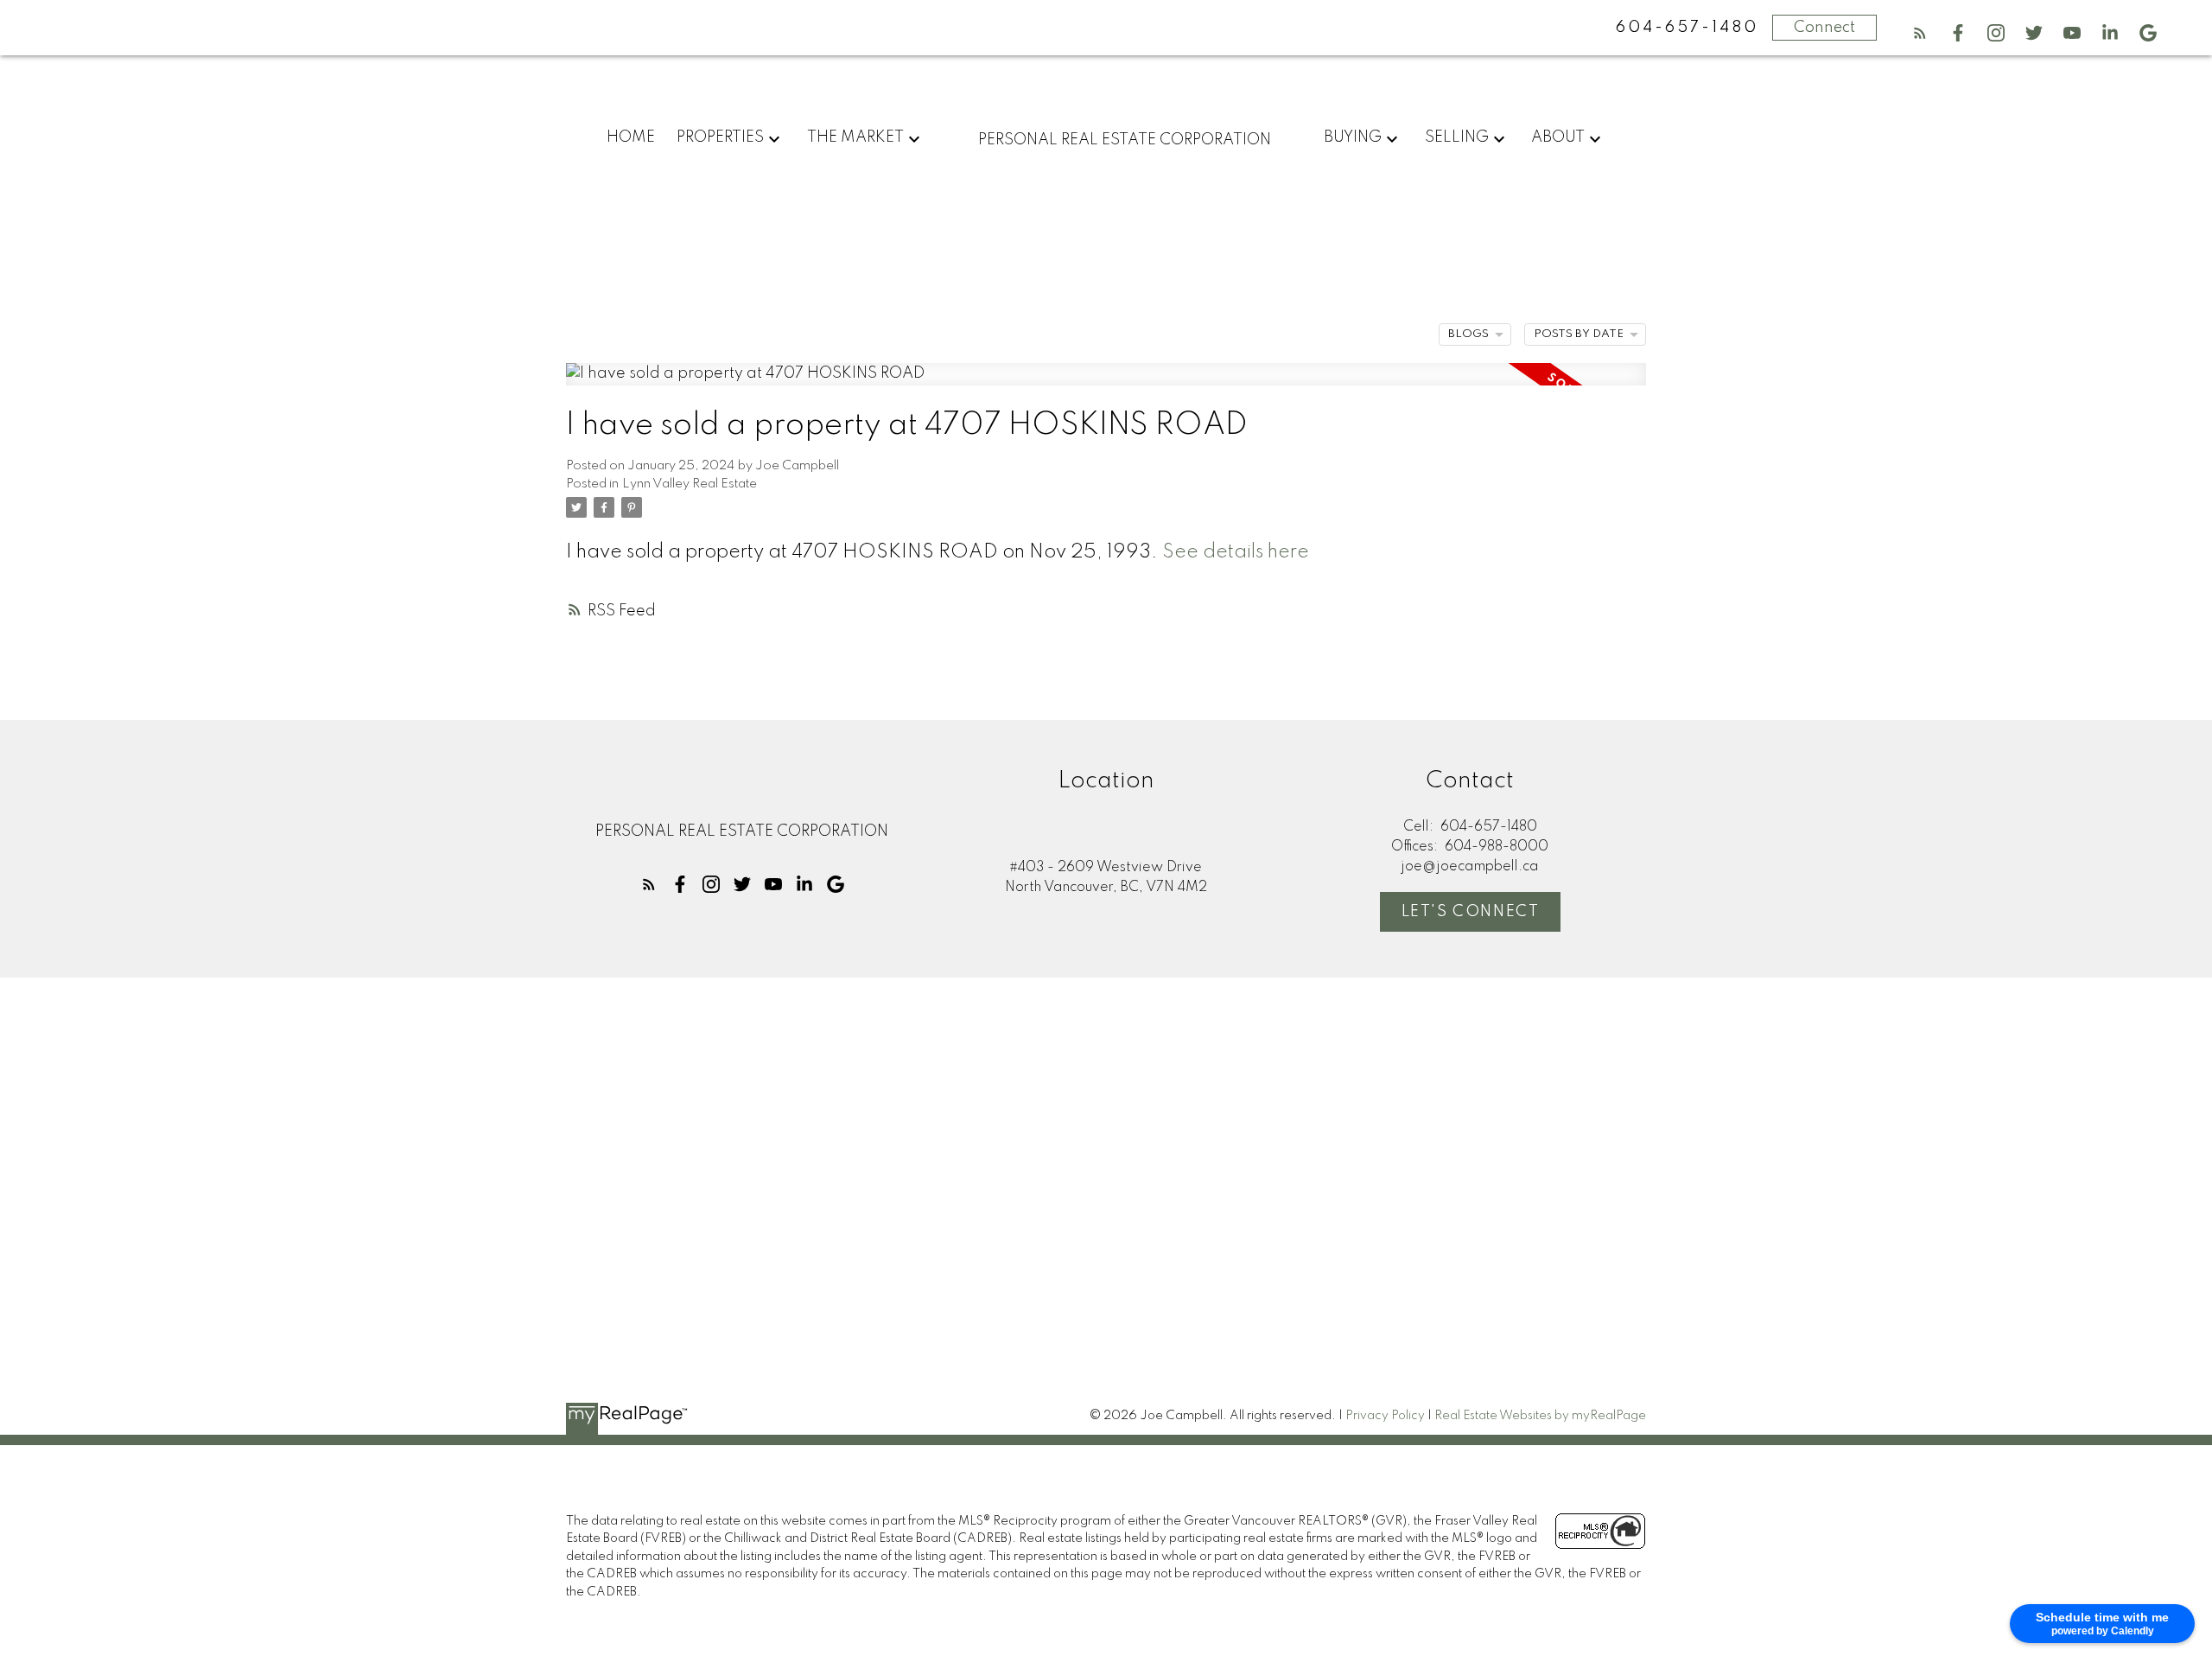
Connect (1824, 28)
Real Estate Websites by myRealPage (1540, 1416)
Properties (720, 137)
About (1558, 137)
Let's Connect (1471, 912)
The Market (855, 137)
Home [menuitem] (631, 137)
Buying (1353, 137)
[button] (1920, 33)
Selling (1457, 137)
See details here (1236, 552)
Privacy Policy (1385, 1416)
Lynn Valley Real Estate (690, 484)
